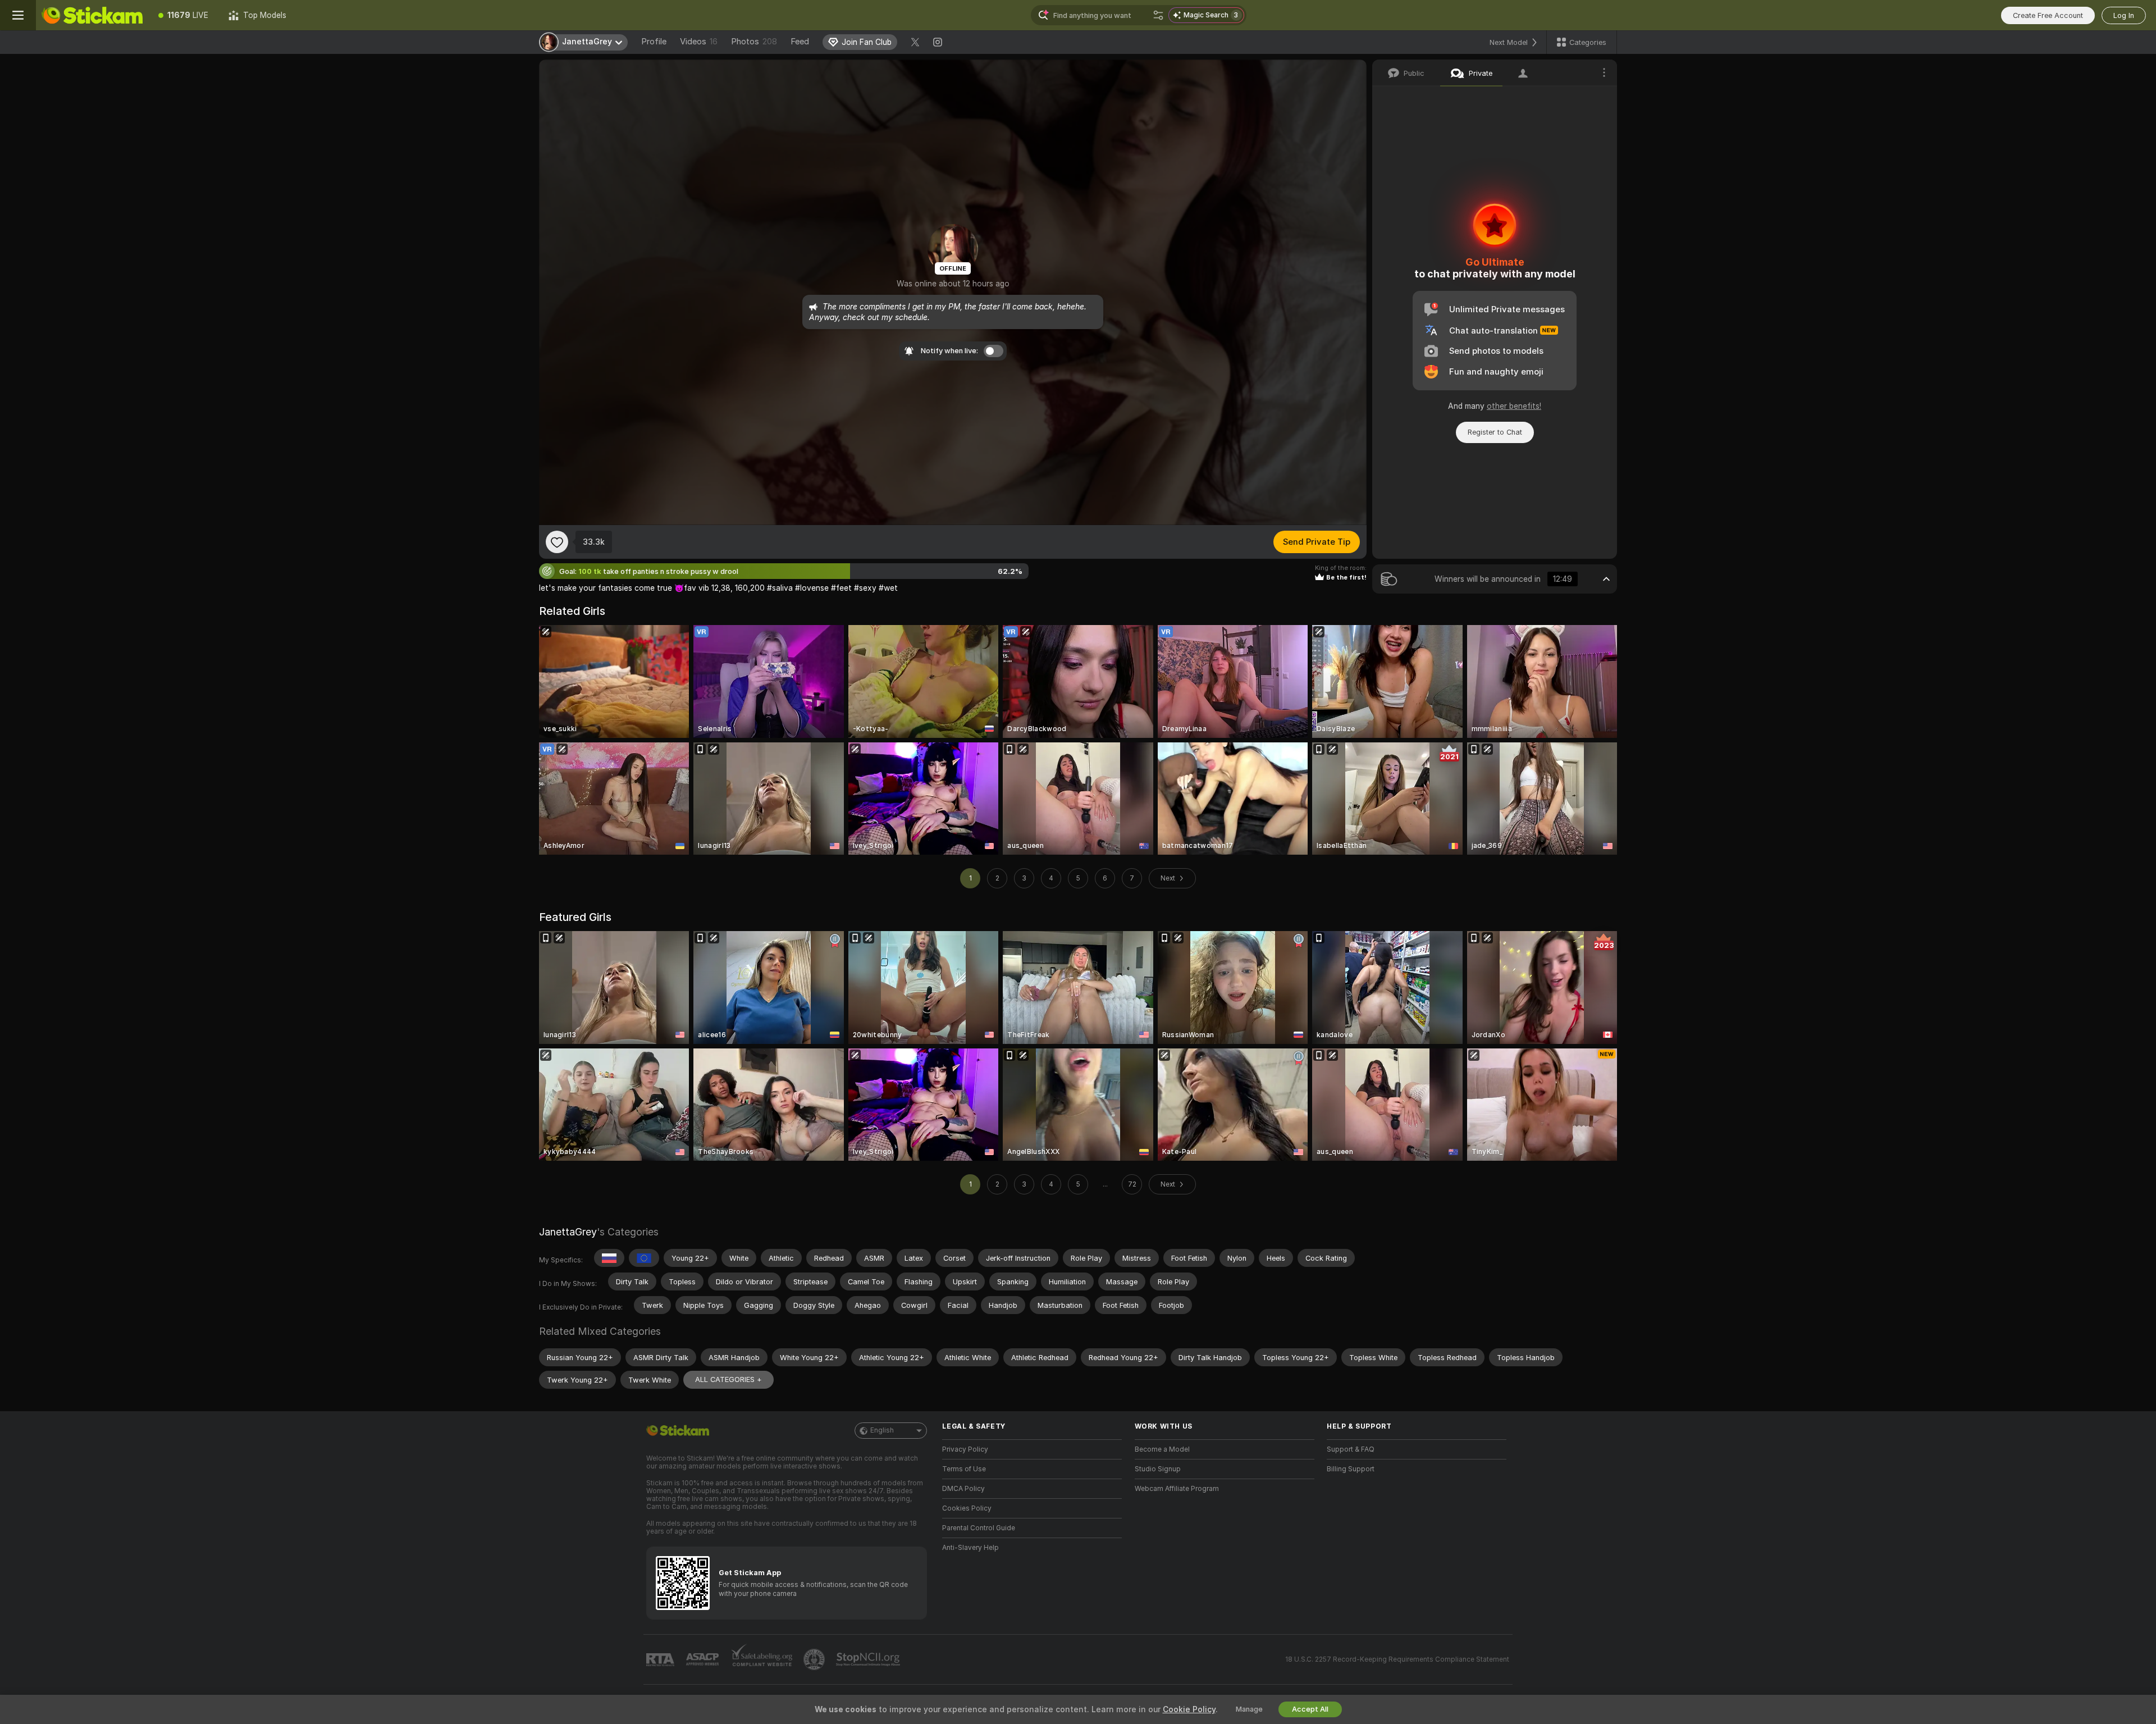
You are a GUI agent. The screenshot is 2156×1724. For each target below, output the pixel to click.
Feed (800, 42)
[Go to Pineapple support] (815, 1659)
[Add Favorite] (557, 542)
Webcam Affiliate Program (1177, 1489)
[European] (644, 1258)
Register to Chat (1495, 432)
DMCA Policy (963, 1489)
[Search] (1158, 15)
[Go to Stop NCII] (869, 1659)
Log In (2124, 15)
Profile (654, 42)
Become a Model (1162, 1449)
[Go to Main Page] (92, 15)
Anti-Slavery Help (970, 1548)
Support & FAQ (1351, 1449)
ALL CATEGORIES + (728, 1379)
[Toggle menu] (18, 15)
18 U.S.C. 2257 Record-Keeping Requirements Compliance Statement (1397, 1659)
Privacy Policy (965, 1449)
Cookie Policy (1189, 1709)
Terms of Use (964, 1469)
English (882, 1430)
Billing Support (1351, 1469)
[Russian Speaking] (609, 1258)
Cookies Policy (967, 1508)
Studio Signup (1158, 1469)
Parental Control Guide (979, 1528)
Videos (699, 42)
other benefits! (1514, 406)
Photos (754, 42)
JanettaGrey (568, 1232)
